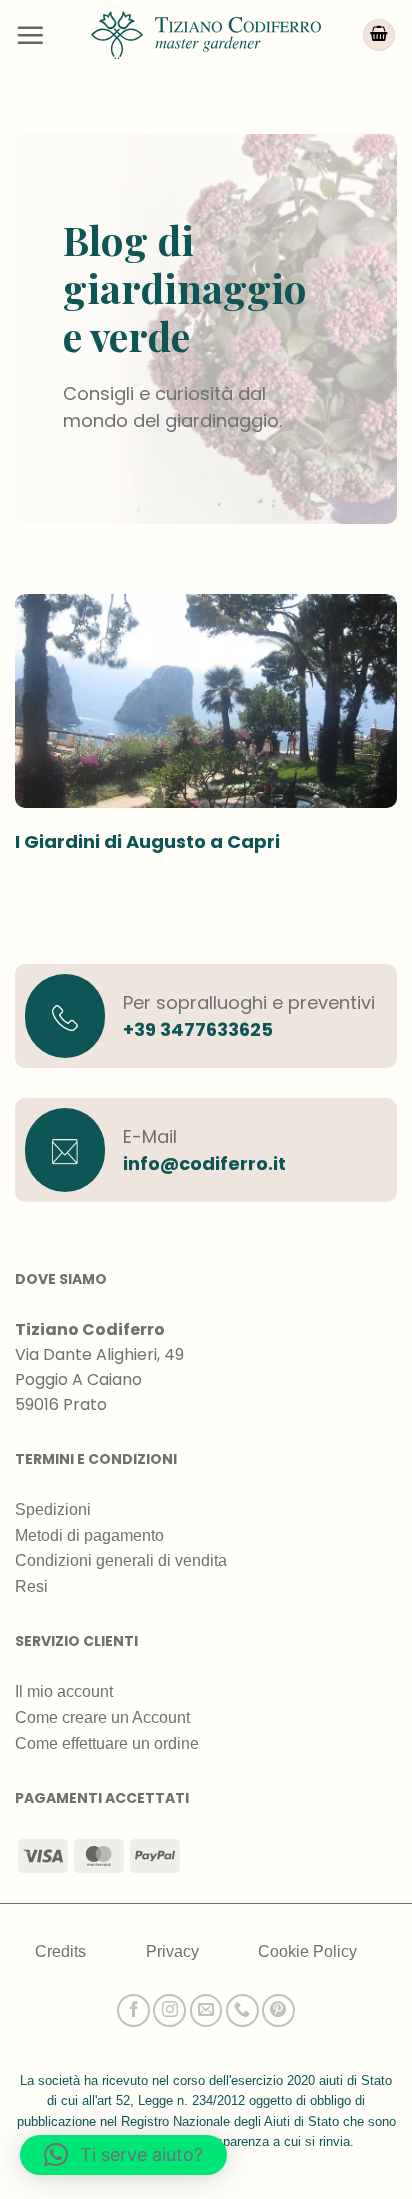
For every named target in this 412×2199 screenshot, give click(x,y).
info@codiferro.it (204, 1163)
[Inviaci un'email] (206, 2010)
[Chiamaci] (242, 2010)
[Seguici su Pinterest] (278, 2010)
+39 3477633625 (198, 1029)
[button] (30, 35)
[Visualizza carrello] (379, 35)
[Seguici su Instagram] (169, 2010)
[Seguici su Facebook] (133, 2010)
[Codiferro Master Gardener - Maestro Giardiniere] (206, 34)
